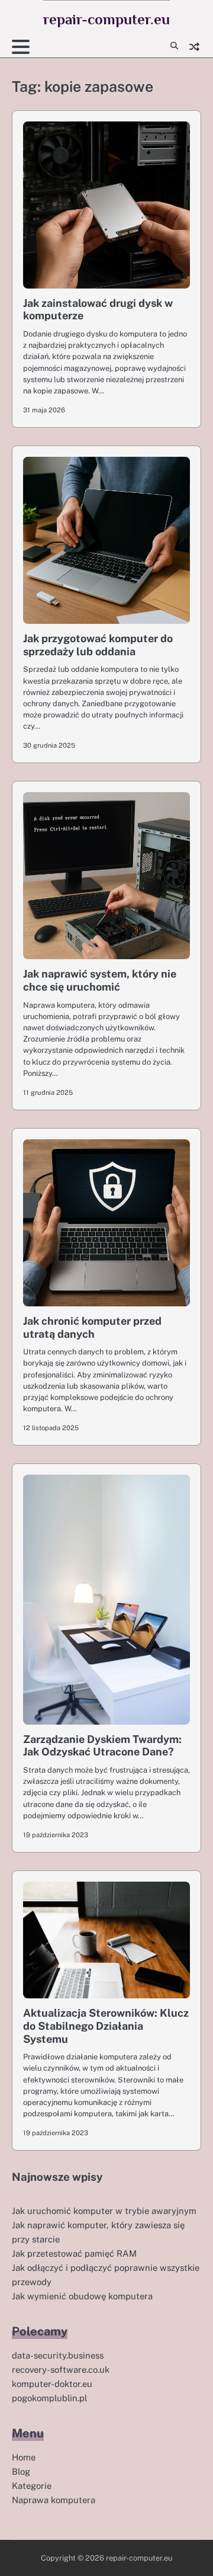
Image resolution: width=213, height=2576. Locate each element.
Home (24, 2457)
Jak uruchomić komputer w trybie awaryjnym (104, 2211)
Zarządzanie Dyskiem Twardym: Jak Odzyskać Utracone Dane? (102, 1746)
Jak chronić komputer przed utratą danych (92, 1327)
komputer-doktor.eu (52, 2384)
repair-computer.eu (106, 19)
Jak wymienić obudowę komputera (82, 2296)
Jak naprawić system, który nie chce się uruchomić (100, 980)
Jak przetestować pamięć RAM (74, 2253)
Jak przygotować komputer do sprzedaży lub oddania (98, 645)
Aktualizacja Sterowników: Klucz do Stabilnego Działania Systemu (106, 2026)
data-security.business (58, 2355)
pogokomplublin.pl (49, 2398)
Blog (21, 2471)
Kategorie (32, 2486)
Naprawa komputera (54, 2500)
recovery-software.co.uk (61, 2370)
